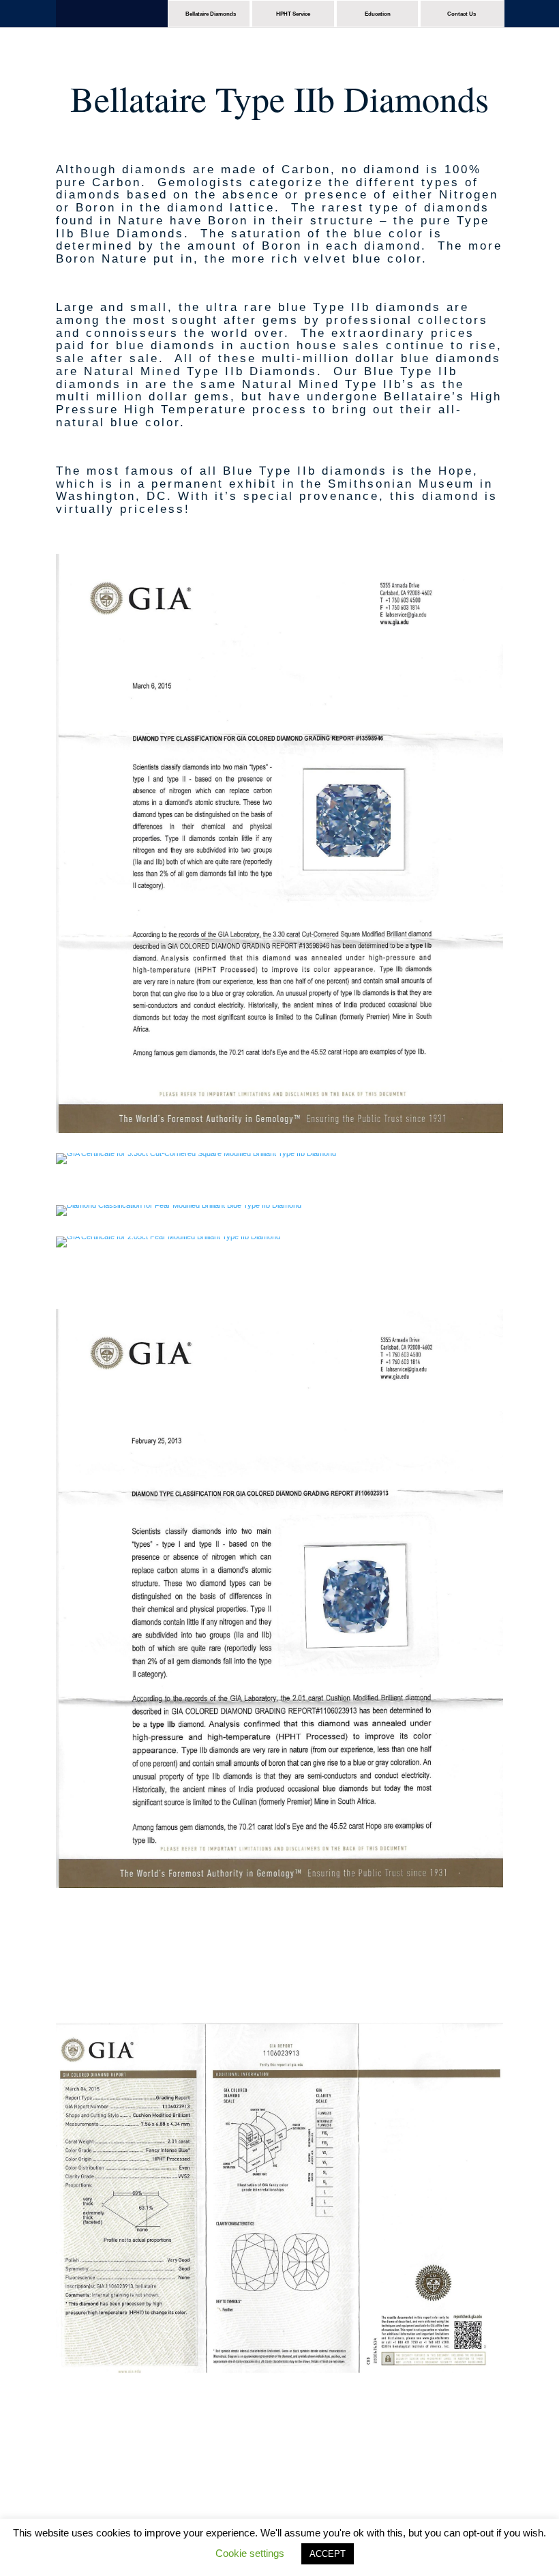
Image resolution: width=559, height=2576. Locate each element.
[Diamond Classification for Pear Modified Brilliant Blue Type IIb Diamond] (179, 1205)
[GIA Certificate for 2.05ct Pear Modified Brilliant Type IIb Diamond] (168, 1237)
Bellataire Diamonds (211, 14)
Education (378, 14)
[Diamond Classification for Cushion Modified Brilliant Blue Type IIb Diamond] (279, 1885)
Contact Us (462, 14)
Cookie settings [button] (250, 2553)
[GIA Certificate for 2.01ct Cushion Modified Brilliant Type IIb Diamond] (279, 2485)
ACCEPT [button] (328, 2554)
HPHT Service (293, 14)
